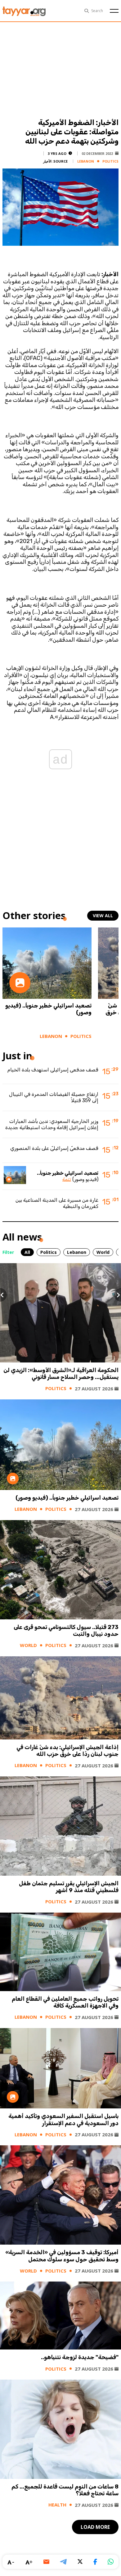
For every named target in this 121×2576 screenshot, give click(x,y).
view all (103, 916)
